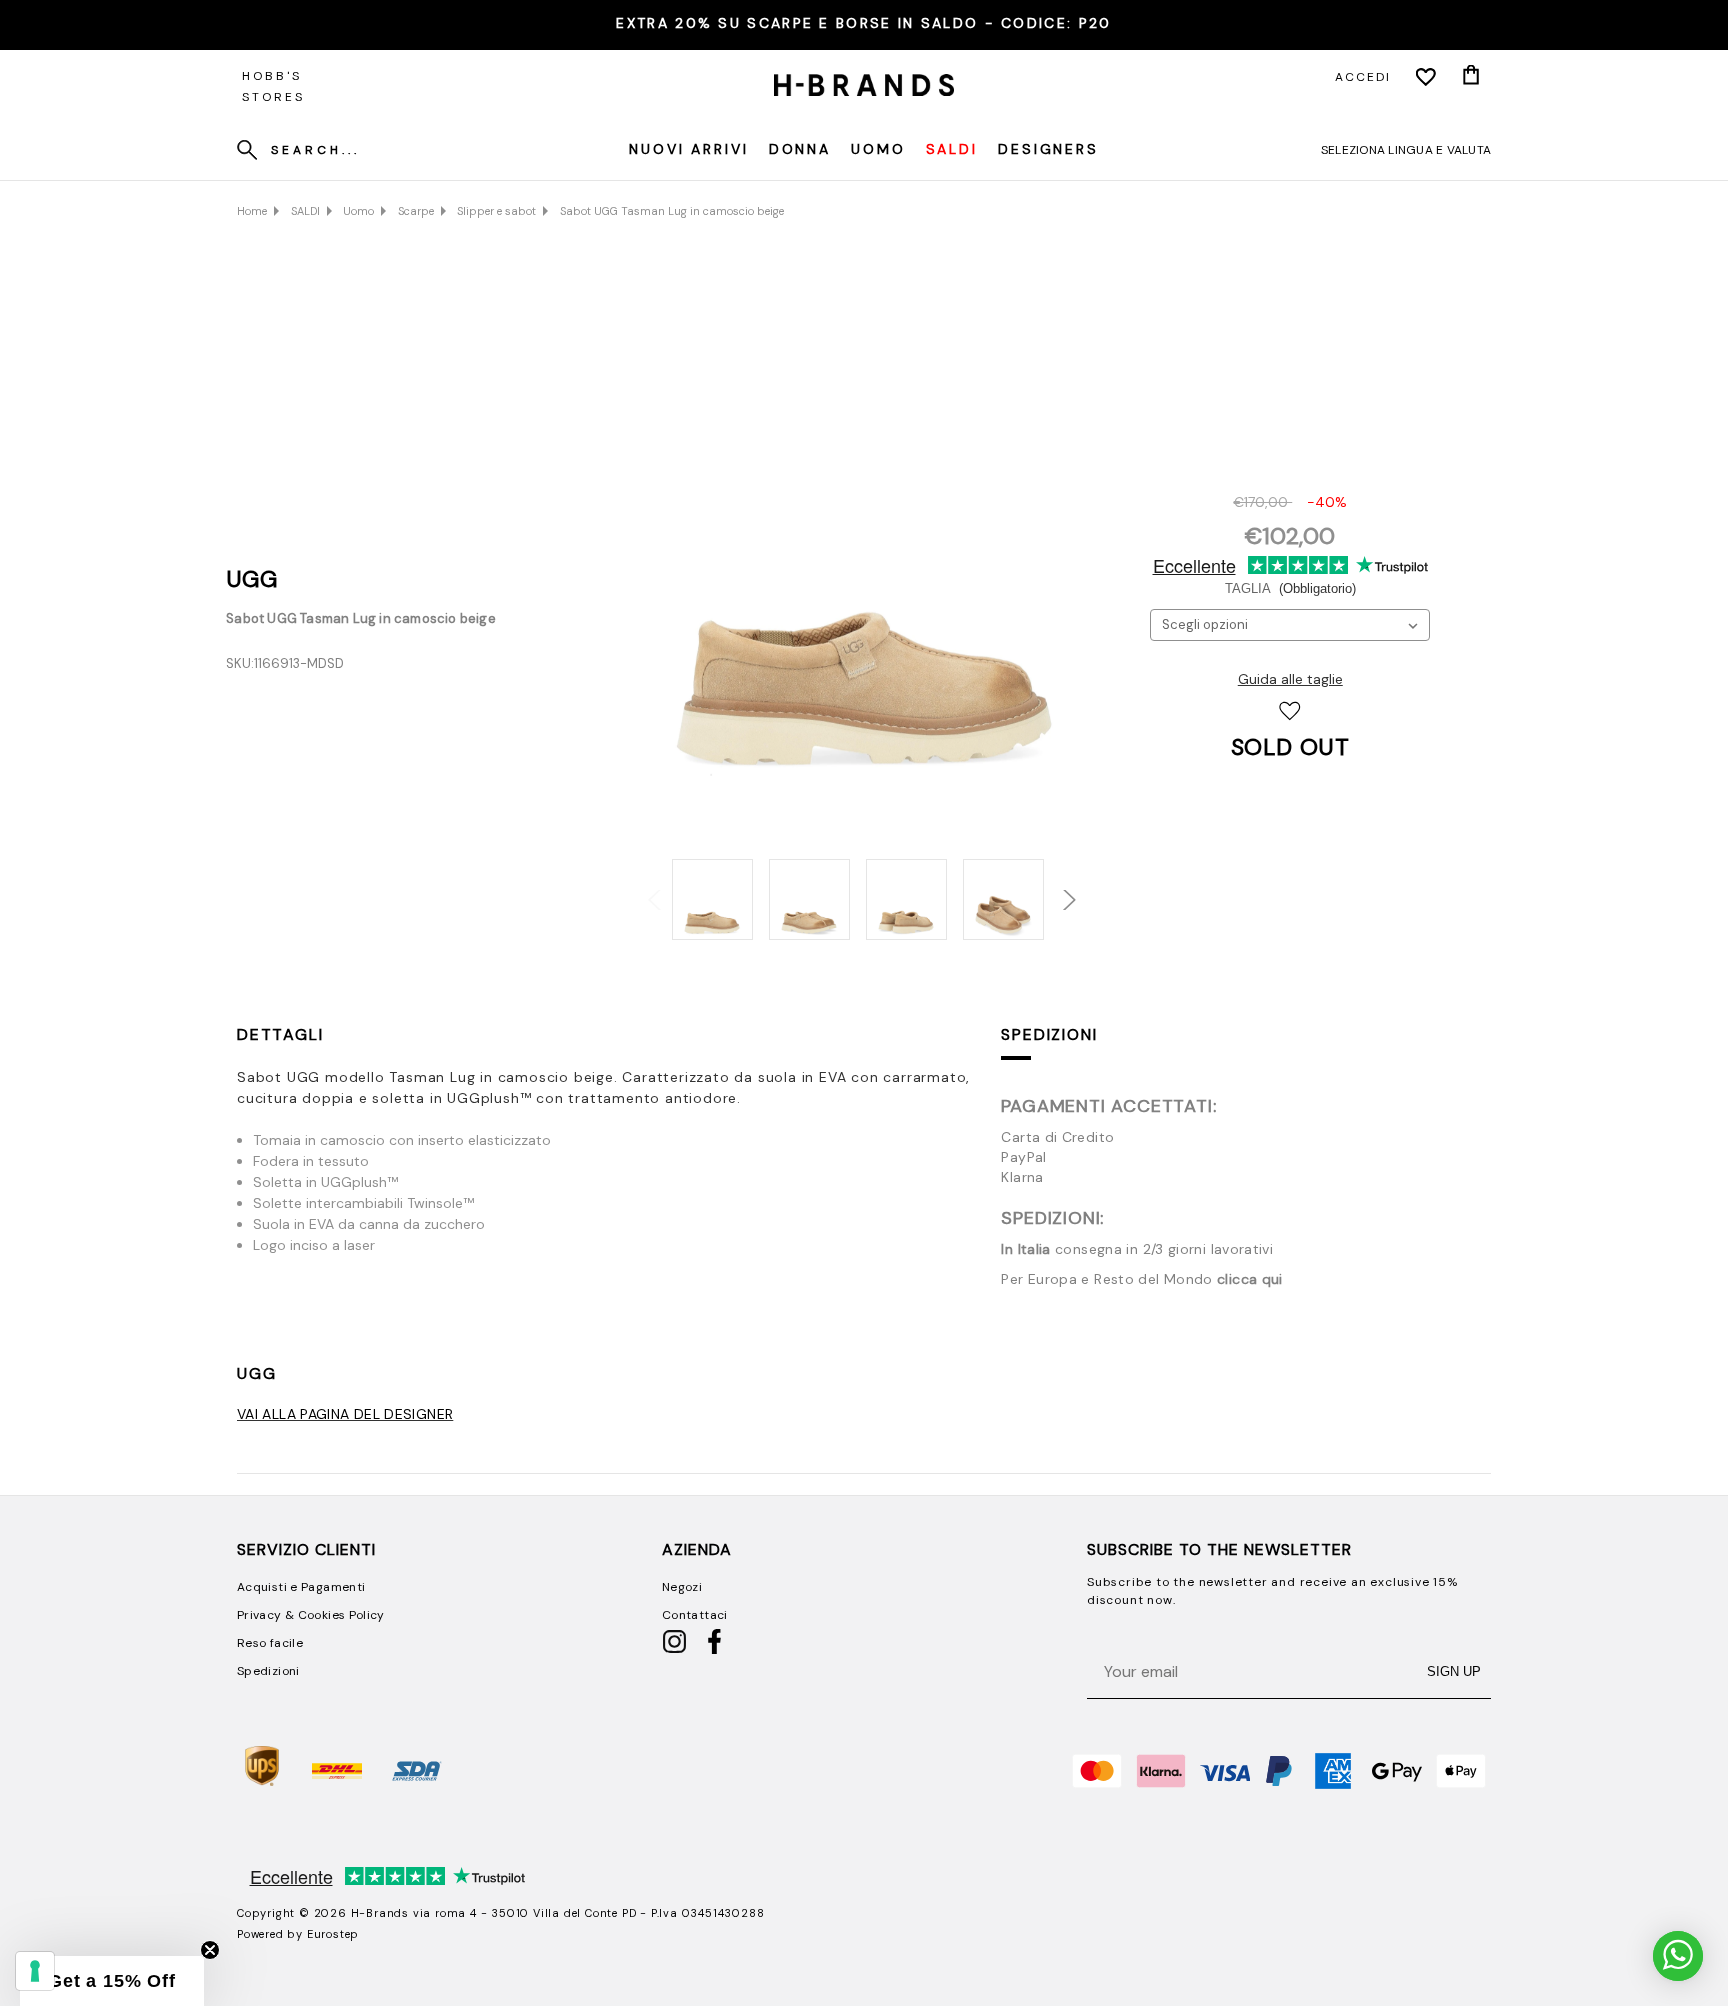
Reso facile (270, 1643)
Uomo (878, 149)
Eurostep (333, 1934)
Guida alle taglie (1290, 679)
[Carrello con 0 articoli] (1471, 77)
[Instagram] (674, 1650)
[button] (112, 1981)
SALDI (952, 149)
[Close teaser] (210, 1950)
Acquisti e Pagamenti (301, 1587)
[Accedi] (1426, 77)
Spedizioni (1049, 1034)
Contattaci (695, 1615)
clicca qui (1250, 1279)
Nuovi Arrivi (689, 149)
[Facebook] (714, 1650)
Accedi (1363, 77)
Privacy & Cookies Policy (311, 1615)
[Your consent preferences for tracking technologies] (35, 1971)
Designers (1048, 149)
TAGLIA (1290, 588)
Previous (648, 889)
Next (1056, 889)
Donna (800, 149)
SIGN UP (1454, 1671)
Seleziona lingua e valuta (1406, 150)
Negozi (682, 1587)
